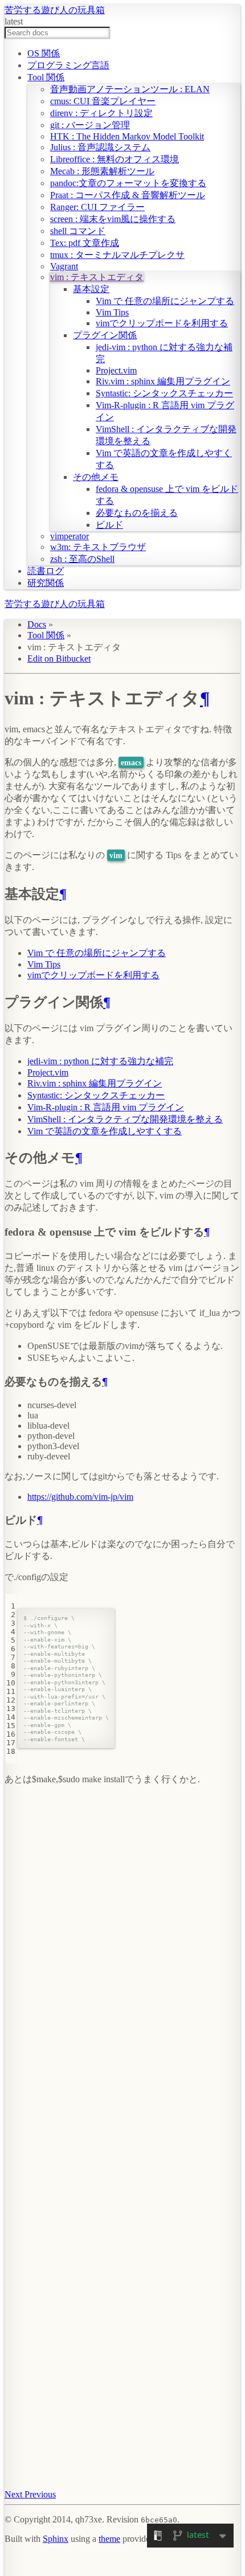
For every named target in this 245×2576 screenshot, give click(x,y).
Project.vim (116, 370)
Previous (40, 2494)
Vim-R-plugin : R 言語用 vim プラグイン (106, 1107)
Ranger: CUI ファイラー (97, 207)
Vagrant (64, 266)
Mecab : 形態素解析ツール (102, 171)
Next (15, 2494)
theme (109, 2539)
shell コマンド (78, 231)
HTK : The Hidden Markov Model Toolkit (127, 136)
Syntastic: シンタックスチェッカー (164, 393)
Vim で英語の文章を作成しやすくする (105, 1131)
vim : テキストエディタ (97, 277)
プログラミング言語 (68, 65)
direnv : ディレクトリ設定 (101, 113)
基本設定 (91, 289)
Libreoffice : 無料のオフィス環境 (115, 159)
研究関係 (46, 583)
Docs (37, 624)
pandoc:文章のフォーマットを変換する (128, 183)
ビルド (109, 525)
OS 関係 (44, 53)
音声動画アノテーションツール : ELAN (130, 89)
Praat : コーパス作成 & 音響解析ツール (128, 195)
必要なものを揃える (137, 513)
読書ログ (46, 571)
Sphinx (56, 2539)
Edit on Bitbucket (59, 659)
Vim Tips (112, 312)
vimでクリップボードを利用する (162, 323)
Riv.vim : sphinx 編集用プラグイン (163, 381)
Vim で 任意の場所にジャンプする (165, 301)
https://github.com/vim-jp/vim (80, 1497)
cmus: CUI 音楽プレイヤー (103, 101)
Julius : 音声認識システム (100, 147)
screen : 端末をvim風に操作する (113, 219)
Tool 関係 (46, 77)
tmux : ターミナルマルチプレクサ (117, 255)
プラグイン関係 (105, 335)
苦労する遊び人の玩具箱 (55, 10)
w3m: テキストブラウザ (98, 547)
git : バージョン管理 (90, 125)
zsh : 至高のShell (82, 559)
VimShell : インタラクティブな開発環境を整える (125, 1119)
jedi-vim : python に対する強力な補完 (100, 1061)
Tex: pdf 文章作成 (85, 243)
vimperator (70, 536)
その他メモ (96, 477)
